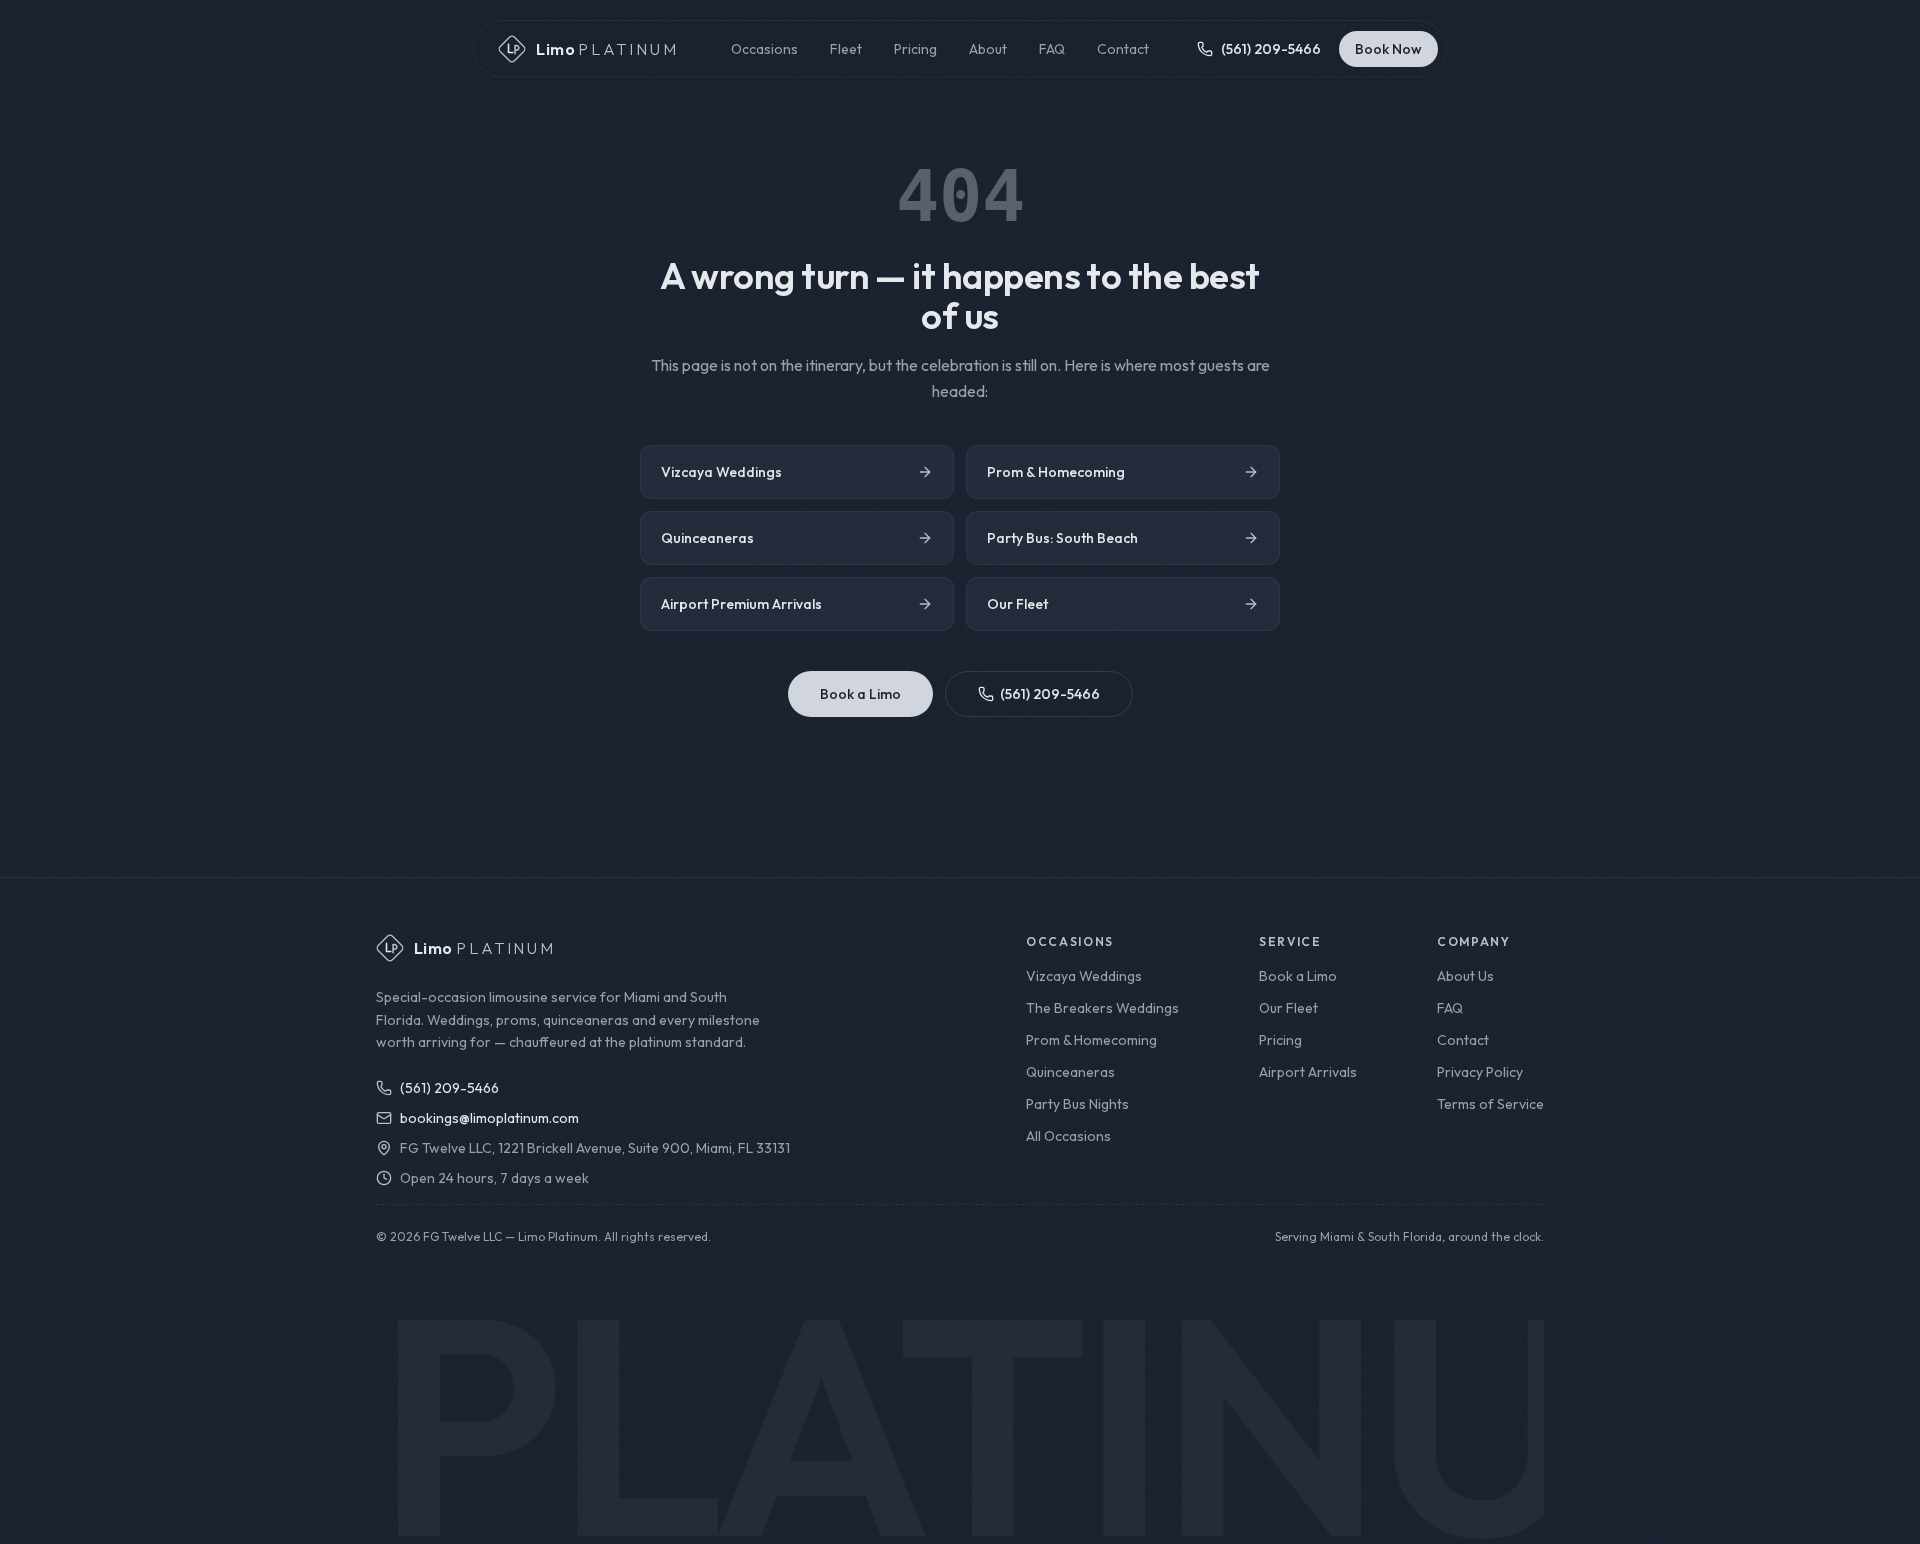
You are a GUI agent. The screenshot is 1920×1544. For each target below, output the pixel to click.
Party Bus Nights (1077, 1104)
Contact (1123, 49)
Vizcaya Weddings (721, 472)
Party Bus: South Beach (1062, 538)
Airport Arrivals (1308, 1072)
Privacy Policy (1480, 1072)
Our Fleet (1017, 604)
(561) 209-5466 (1050, 694)
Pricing (915, 49)
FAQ (1052, 49)
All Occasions (1068, 1136)
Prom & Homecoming (1056, 472)
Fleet (846, 49)
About (988, 49)
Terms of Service (1490, 1104)
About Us (1465, 976)
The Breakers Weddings (1102, 1008)
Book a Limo (860, 694)
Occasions (764, 49)
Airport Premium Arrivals (741, 604)
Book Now (1388, 49)
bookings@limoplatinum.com (489, 1118)
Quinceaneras (707, 538)
